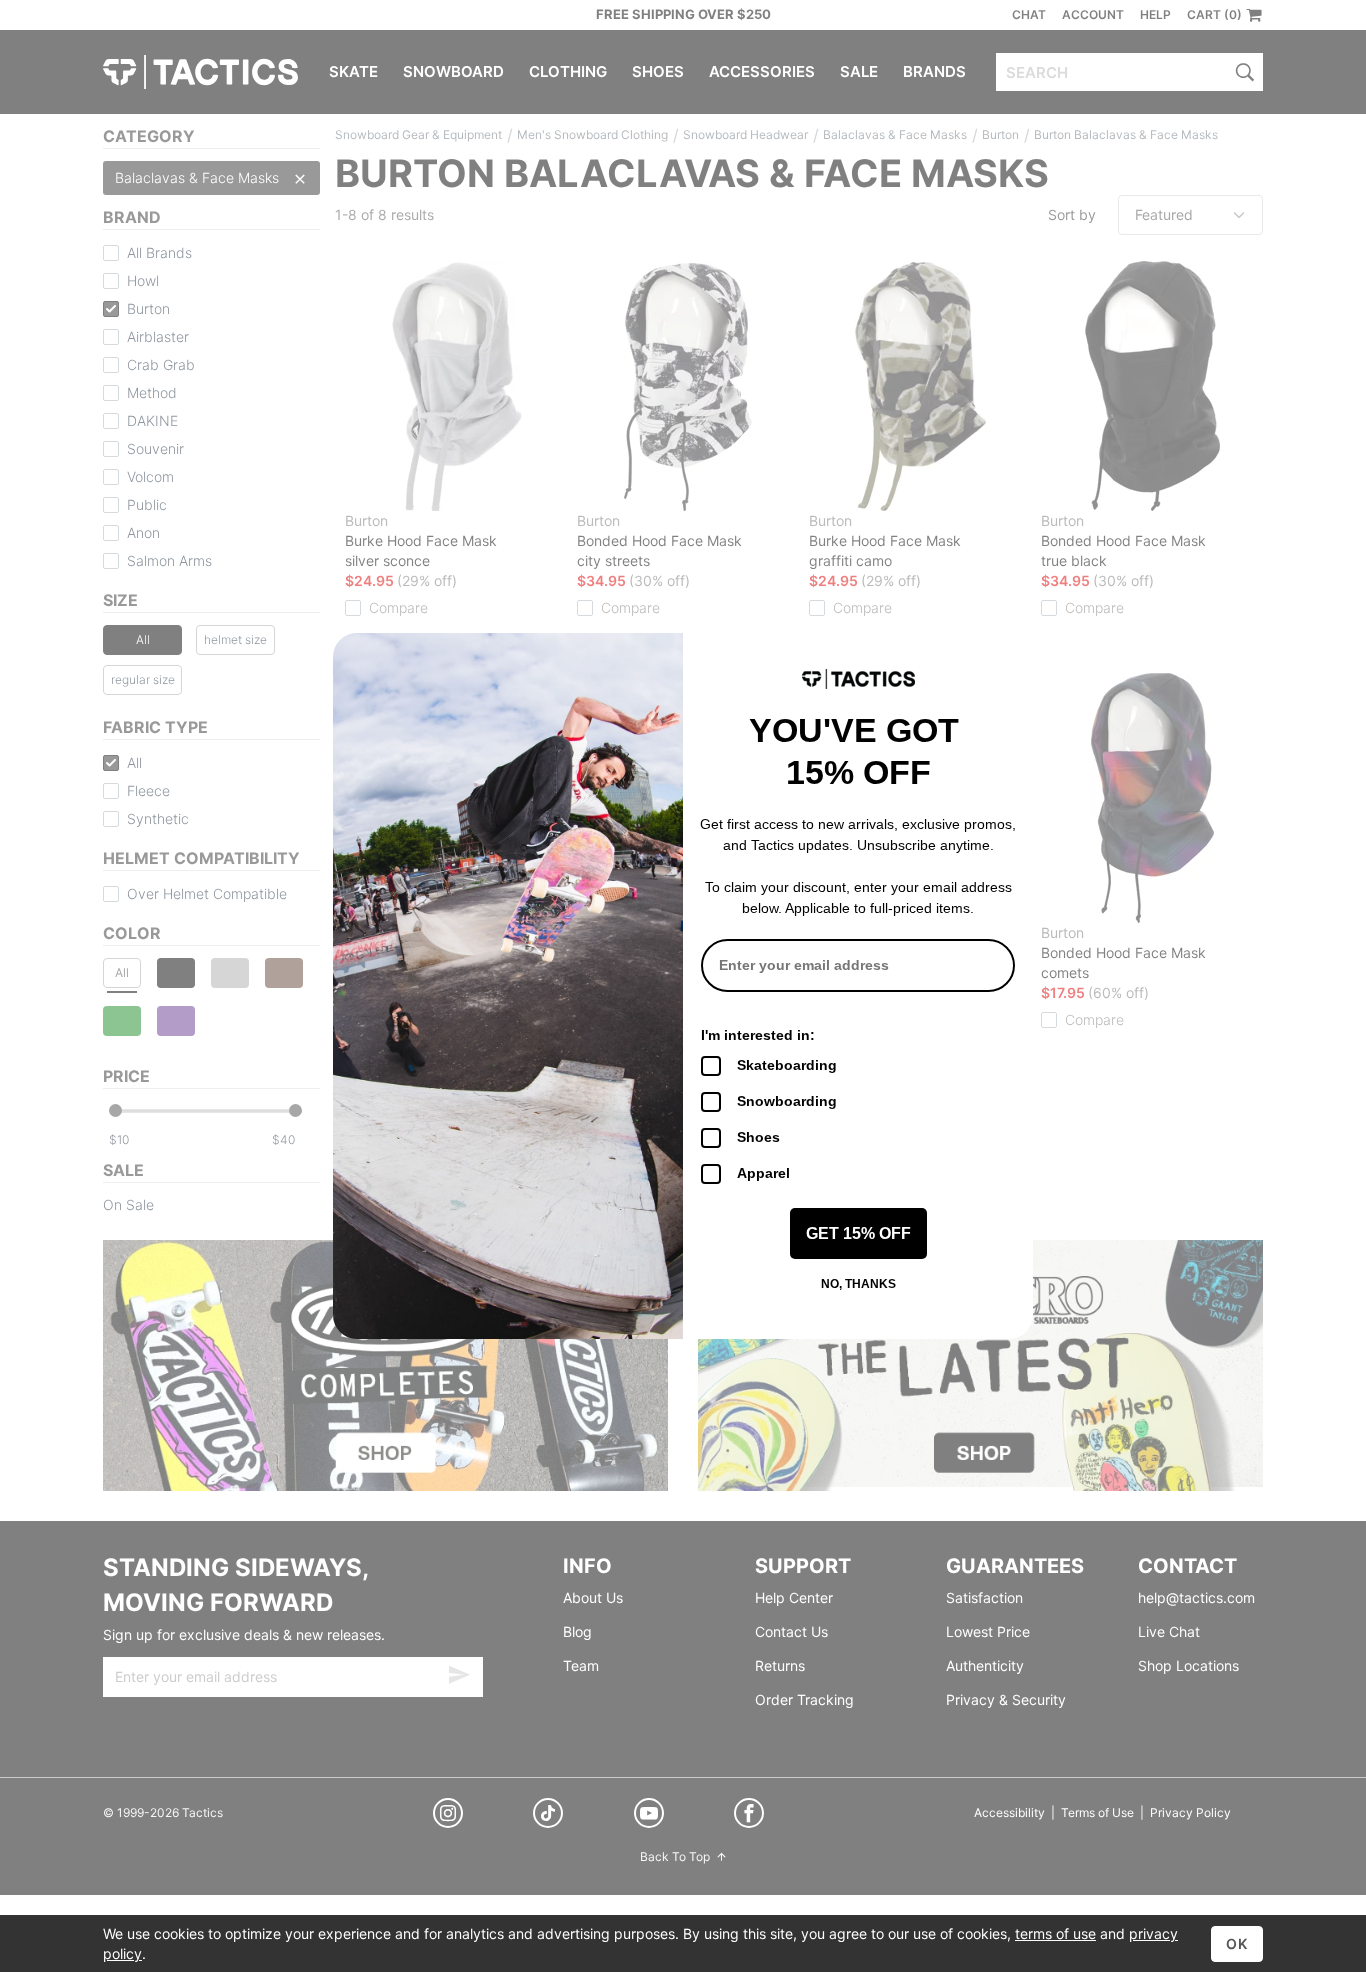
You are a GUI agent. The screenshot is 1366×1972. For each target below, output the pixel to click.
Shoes (758, 1137)
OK (1237, 1943)
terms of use (1055, 1933)
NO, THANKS (858, 1284)
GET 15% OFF (858, 1233)
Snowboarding (787, 1101)
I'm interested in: (758, 1035)
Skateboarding (787, 1065)
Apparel (763, 1173)
